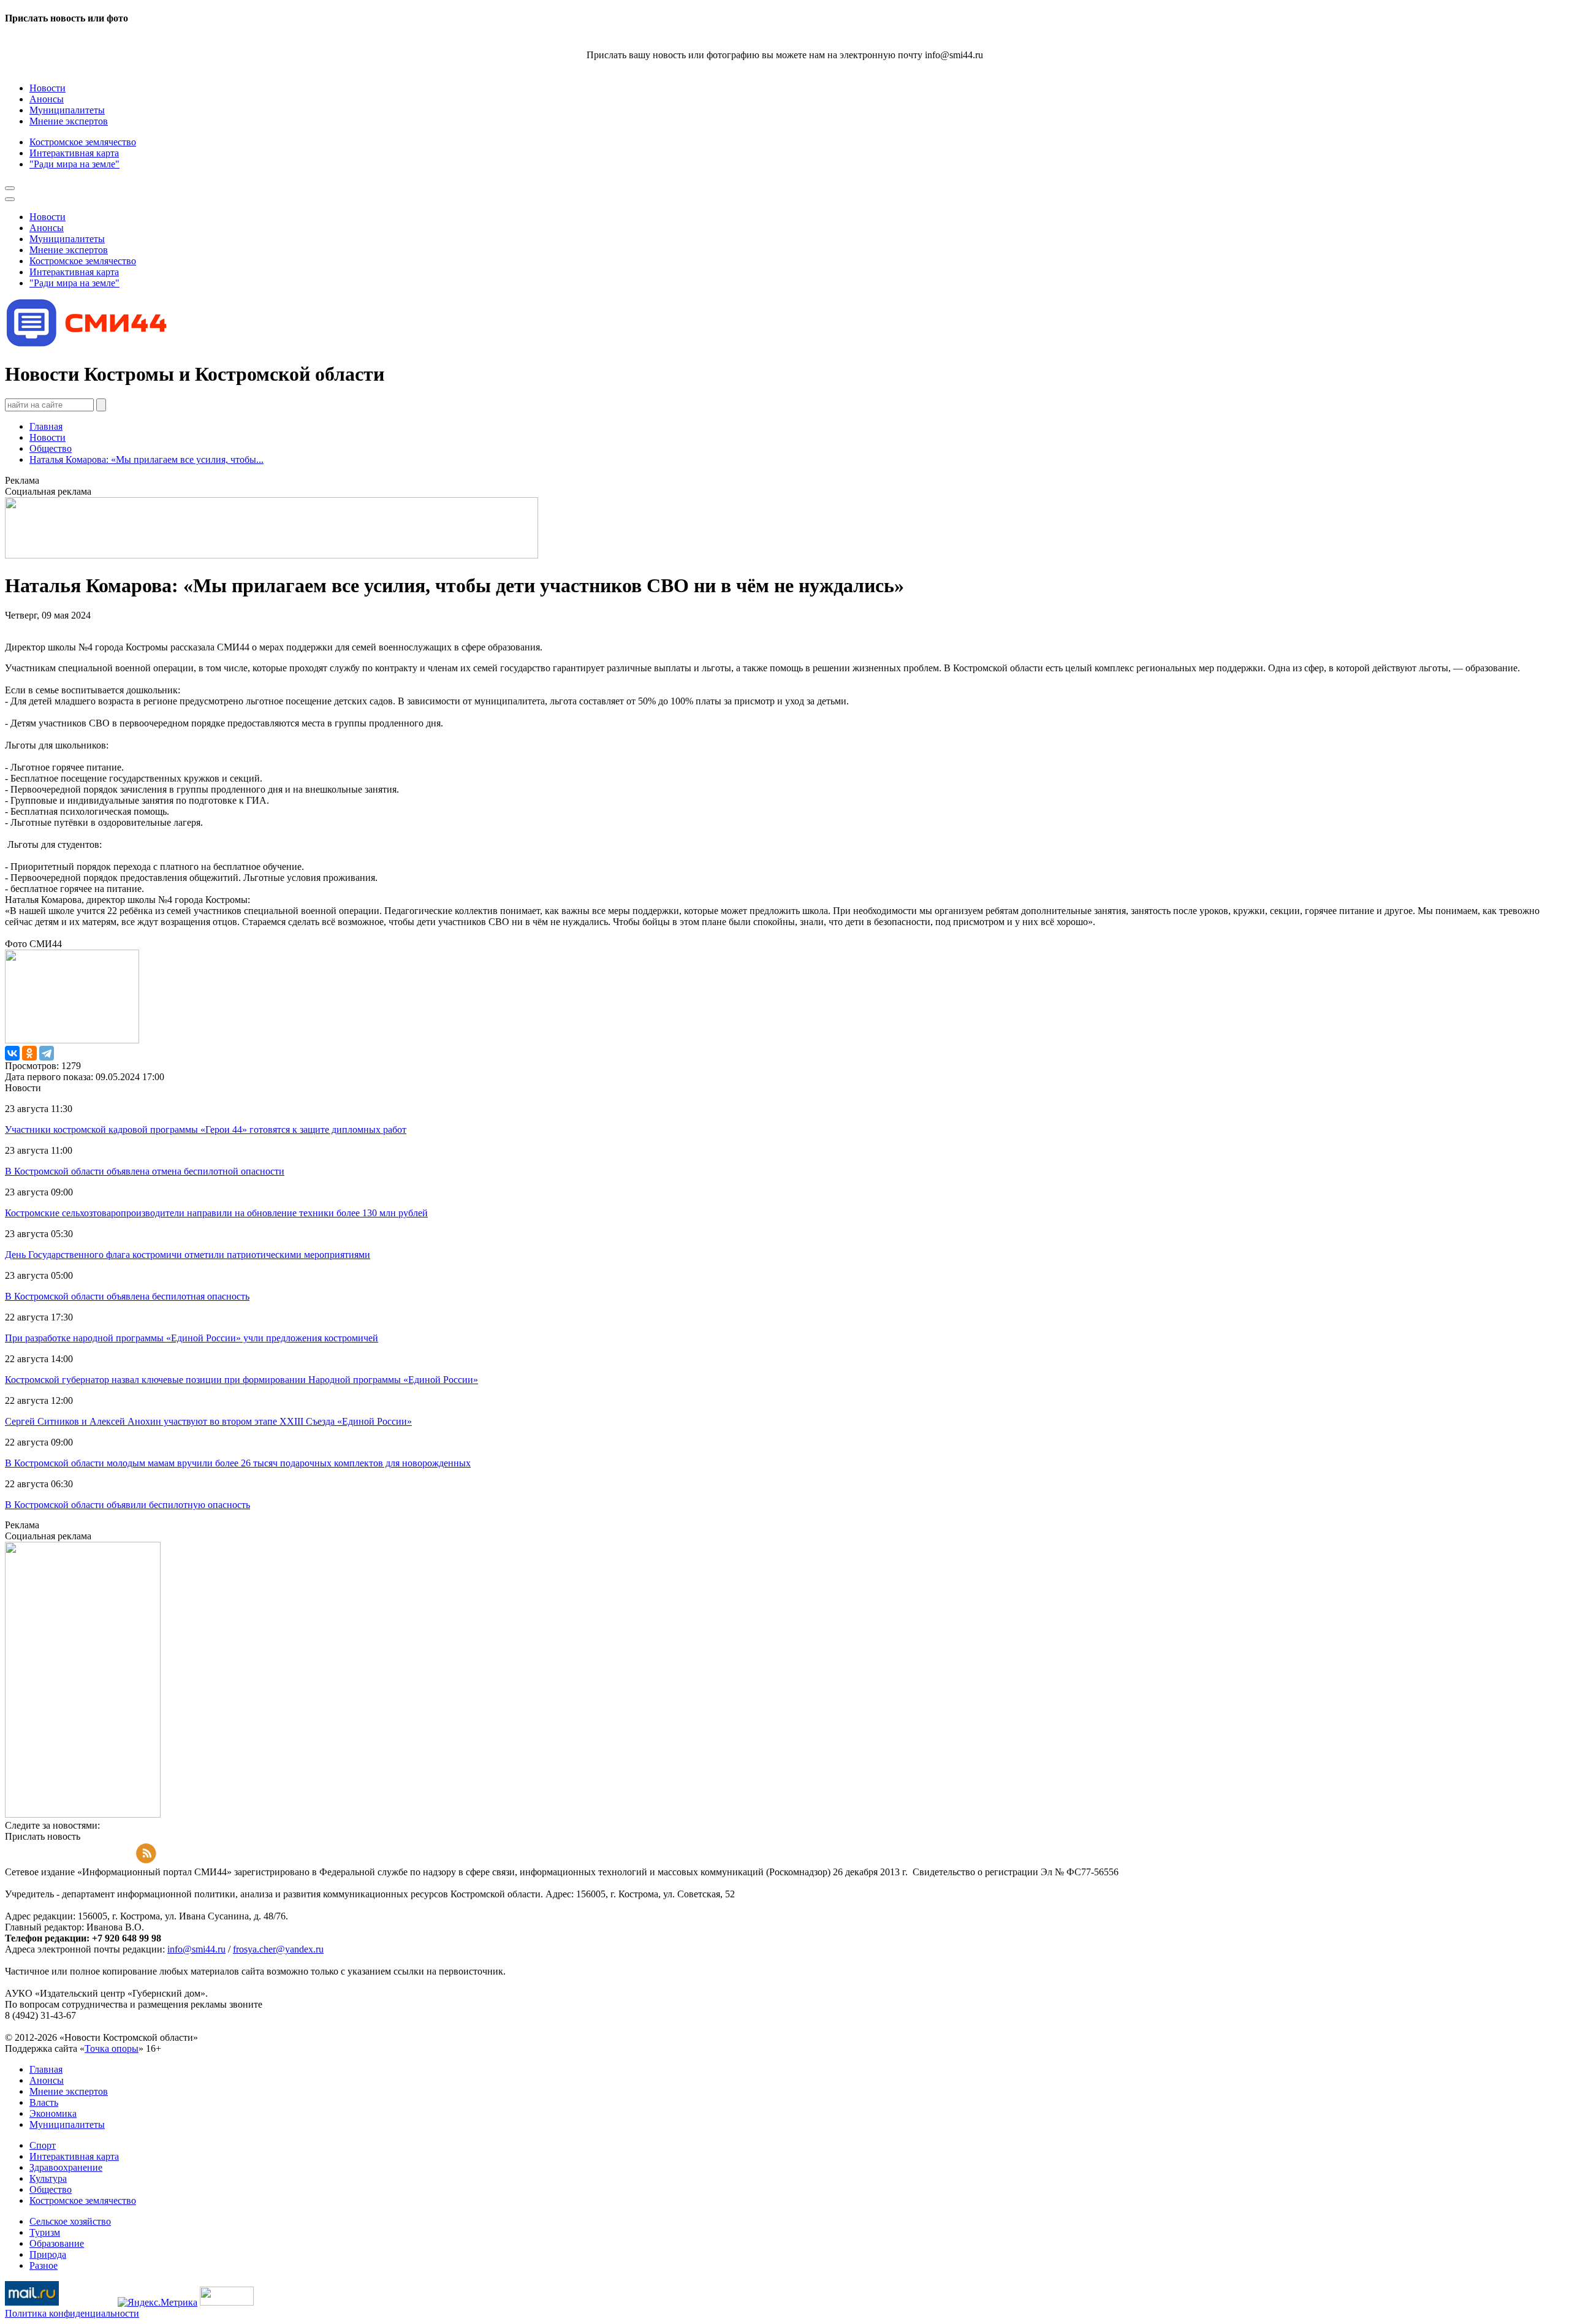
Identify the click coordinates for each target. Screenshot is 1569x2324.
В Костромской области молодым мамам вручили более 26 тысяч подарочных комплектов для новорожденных (238, 1463)
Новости (47, 437)
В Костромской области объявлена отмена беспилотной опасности (145, 1171)
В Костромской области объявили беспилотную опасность (127, 1505)
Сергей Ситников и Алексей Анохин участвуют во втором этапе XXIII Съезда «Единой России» (208, 1421)
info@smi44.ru (196, 1949)
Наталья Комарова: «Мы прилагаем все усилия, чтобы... (146, 459)
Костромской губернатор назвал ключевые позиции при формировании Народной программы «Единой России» (241, 1380)
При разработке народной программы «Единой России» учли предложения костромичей (192, 1338)
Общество (51, 448)
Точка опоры (112, 2048)
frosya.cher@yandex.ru (278, 1949)
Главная (46, 426)
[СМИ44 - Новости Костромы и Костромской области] (88, 344)
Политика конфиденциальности (72, 2313)
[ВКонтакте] (12, 1053)
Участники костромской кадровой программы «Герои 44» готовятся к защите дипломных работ (206, 1130)
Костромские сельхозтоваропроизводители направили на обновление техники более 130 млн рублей (216, 1213)
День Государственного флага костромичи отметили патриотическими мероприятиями (188, 1255)
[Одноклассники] (29, 1053)
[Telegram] (47, 1053)
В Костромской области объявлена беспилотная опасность (127, 1296)
